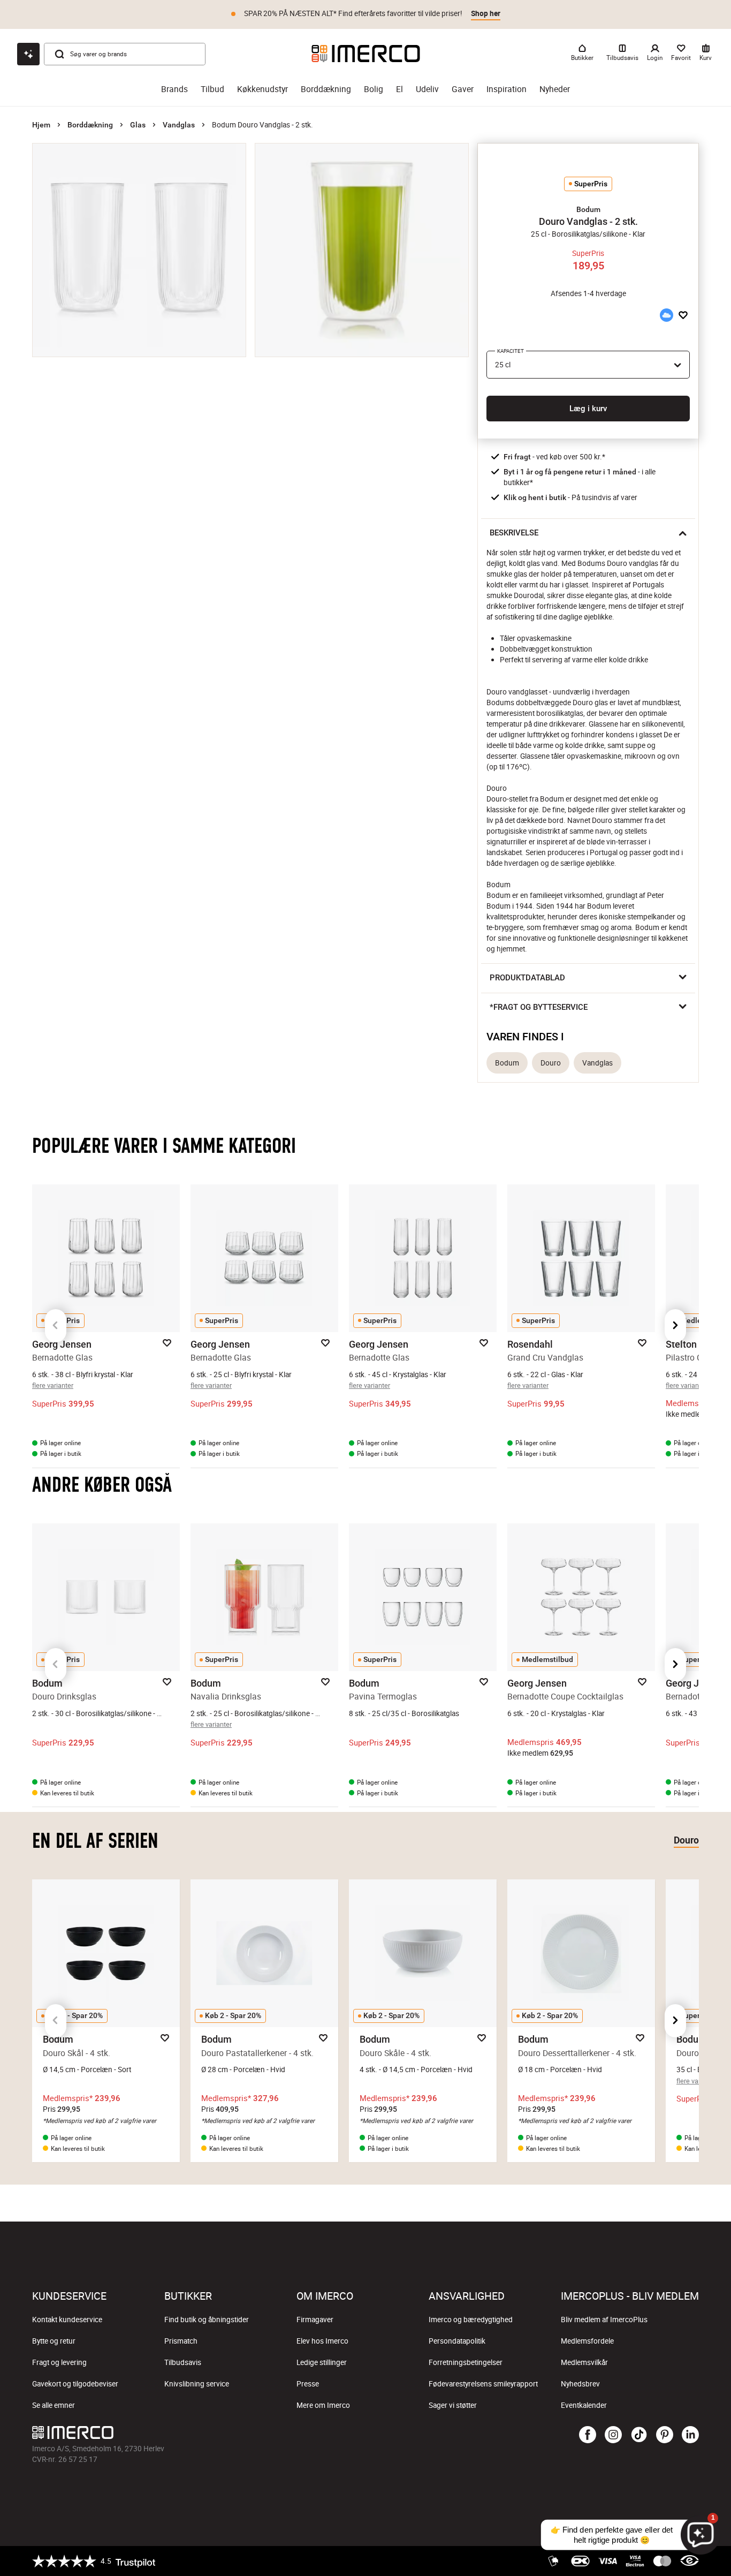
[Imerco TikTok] (639, 2435)
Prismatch (181, 2341)
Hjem (41, 125)
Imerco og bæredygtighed (471, 2320)
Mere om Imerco (323, 2405)
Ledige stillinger (322, 2362)
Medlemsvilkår (584, 2362)
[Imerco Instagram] (613, 2435)
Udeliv (427, 89)
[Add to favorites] (683, 315)
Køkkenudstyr (262, 89)
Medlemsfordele (587, 2341)
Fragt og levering (59, 2362)
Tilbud (212, 89)
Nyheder (555, 89)
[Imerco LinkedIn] (690, 2435)
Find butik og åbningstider (207, 2320)
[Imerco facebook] (588, 2435)
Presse (308, 2384)
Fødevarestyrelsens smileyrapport (483, 2384)
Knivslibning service (197, 2384)
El (399, 89)
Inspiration (507, 89)
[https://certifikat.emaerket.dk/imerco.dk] (690, 2561)
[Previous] (56, 1326)
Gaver (463, 89)
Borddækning (326, 89)
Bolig (374, 89)
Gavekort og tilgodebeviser (75, 2384)
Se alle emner (54, 2405)
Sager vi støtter (453, 2405)
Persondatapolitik (457, 2341)
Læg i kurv (588, 409)
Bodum (507, 1063)
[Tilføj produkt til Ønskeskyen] (666, 315)
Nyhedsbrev (580, 2384)
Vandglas (179, 125)
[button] (588, 209)
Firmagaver (315, 2320)
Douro (551, 1063)
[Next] (675, 1326)
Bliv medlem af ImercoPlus (604, 2320)
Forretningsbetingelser (466, 2362)
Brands (174, 89)
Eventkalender (584, 2405)
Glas (138, 125)
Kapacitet (511, 351)
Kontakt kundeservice (67, 2320)
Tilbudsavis (183, 2362)
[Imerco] (366, 54)
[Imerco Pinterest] (665, 2435)
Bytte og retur (54, 2341)
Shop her (486, 13)
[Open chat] (28, 54)
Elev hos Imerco (322, 2341)
